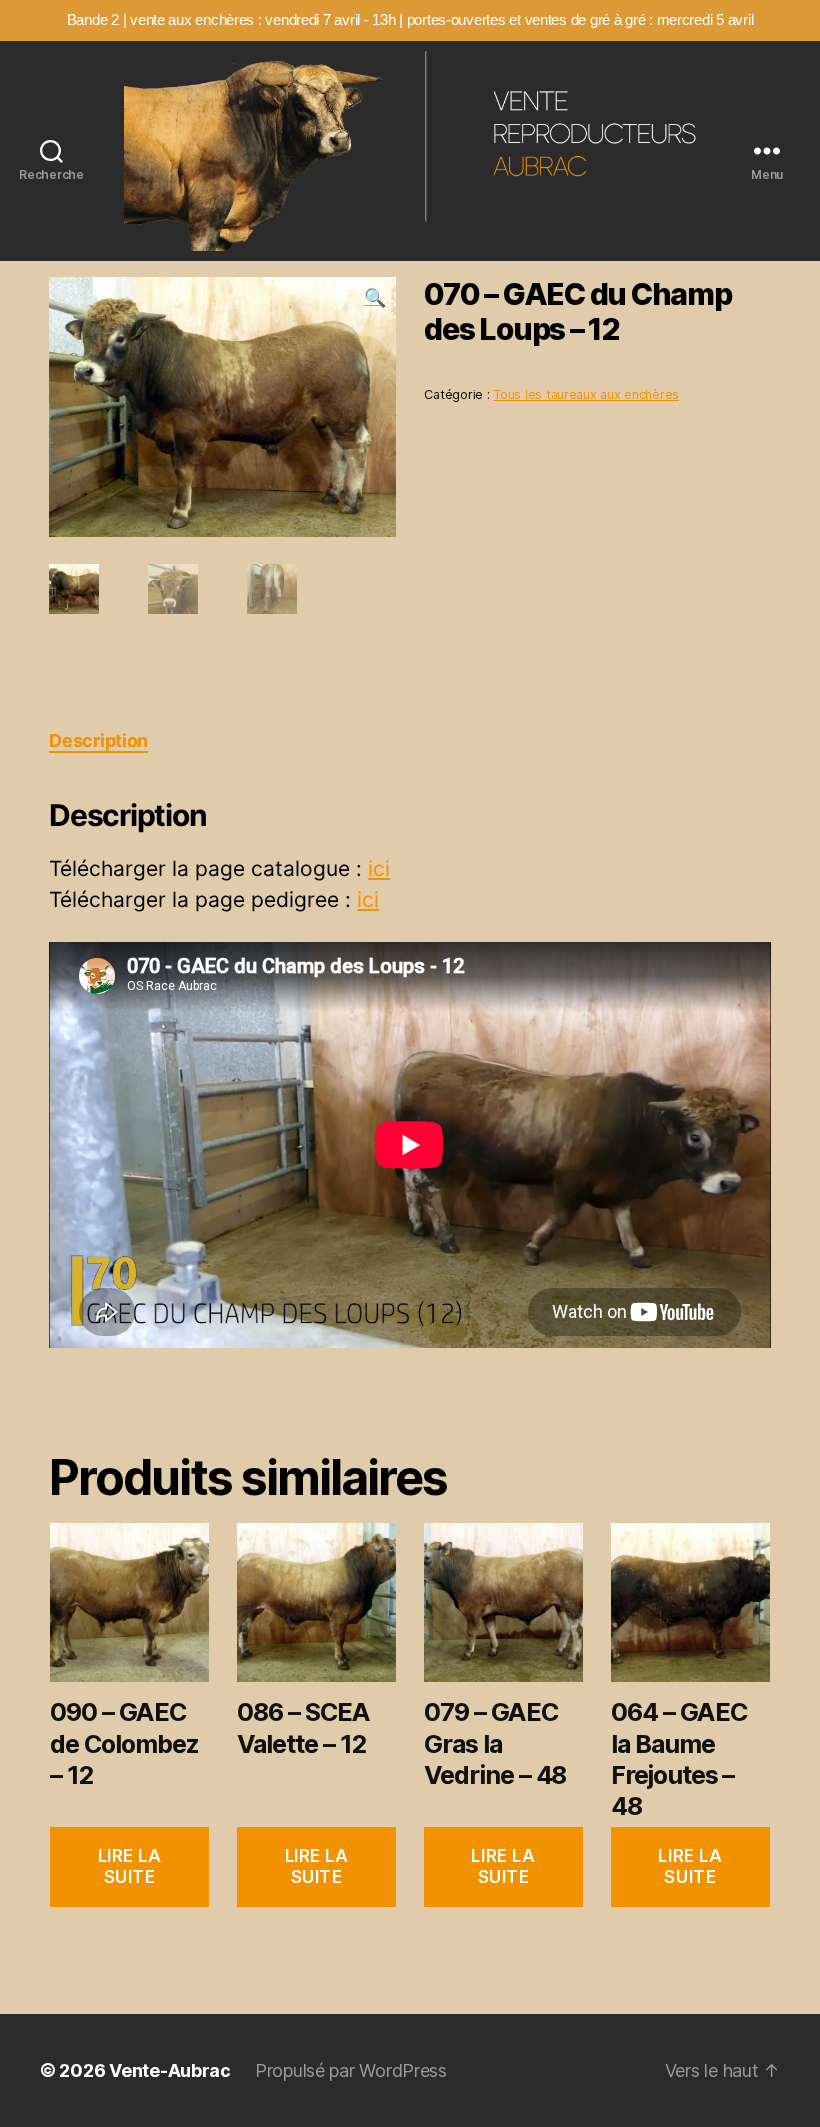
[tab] (98, 740)
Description (98, 740)
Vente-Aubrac (170, 2070)
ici (379, 868)
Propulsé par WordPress (351, 2070)
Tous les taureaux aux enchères (586, 394)
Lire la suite (130, 1866)
